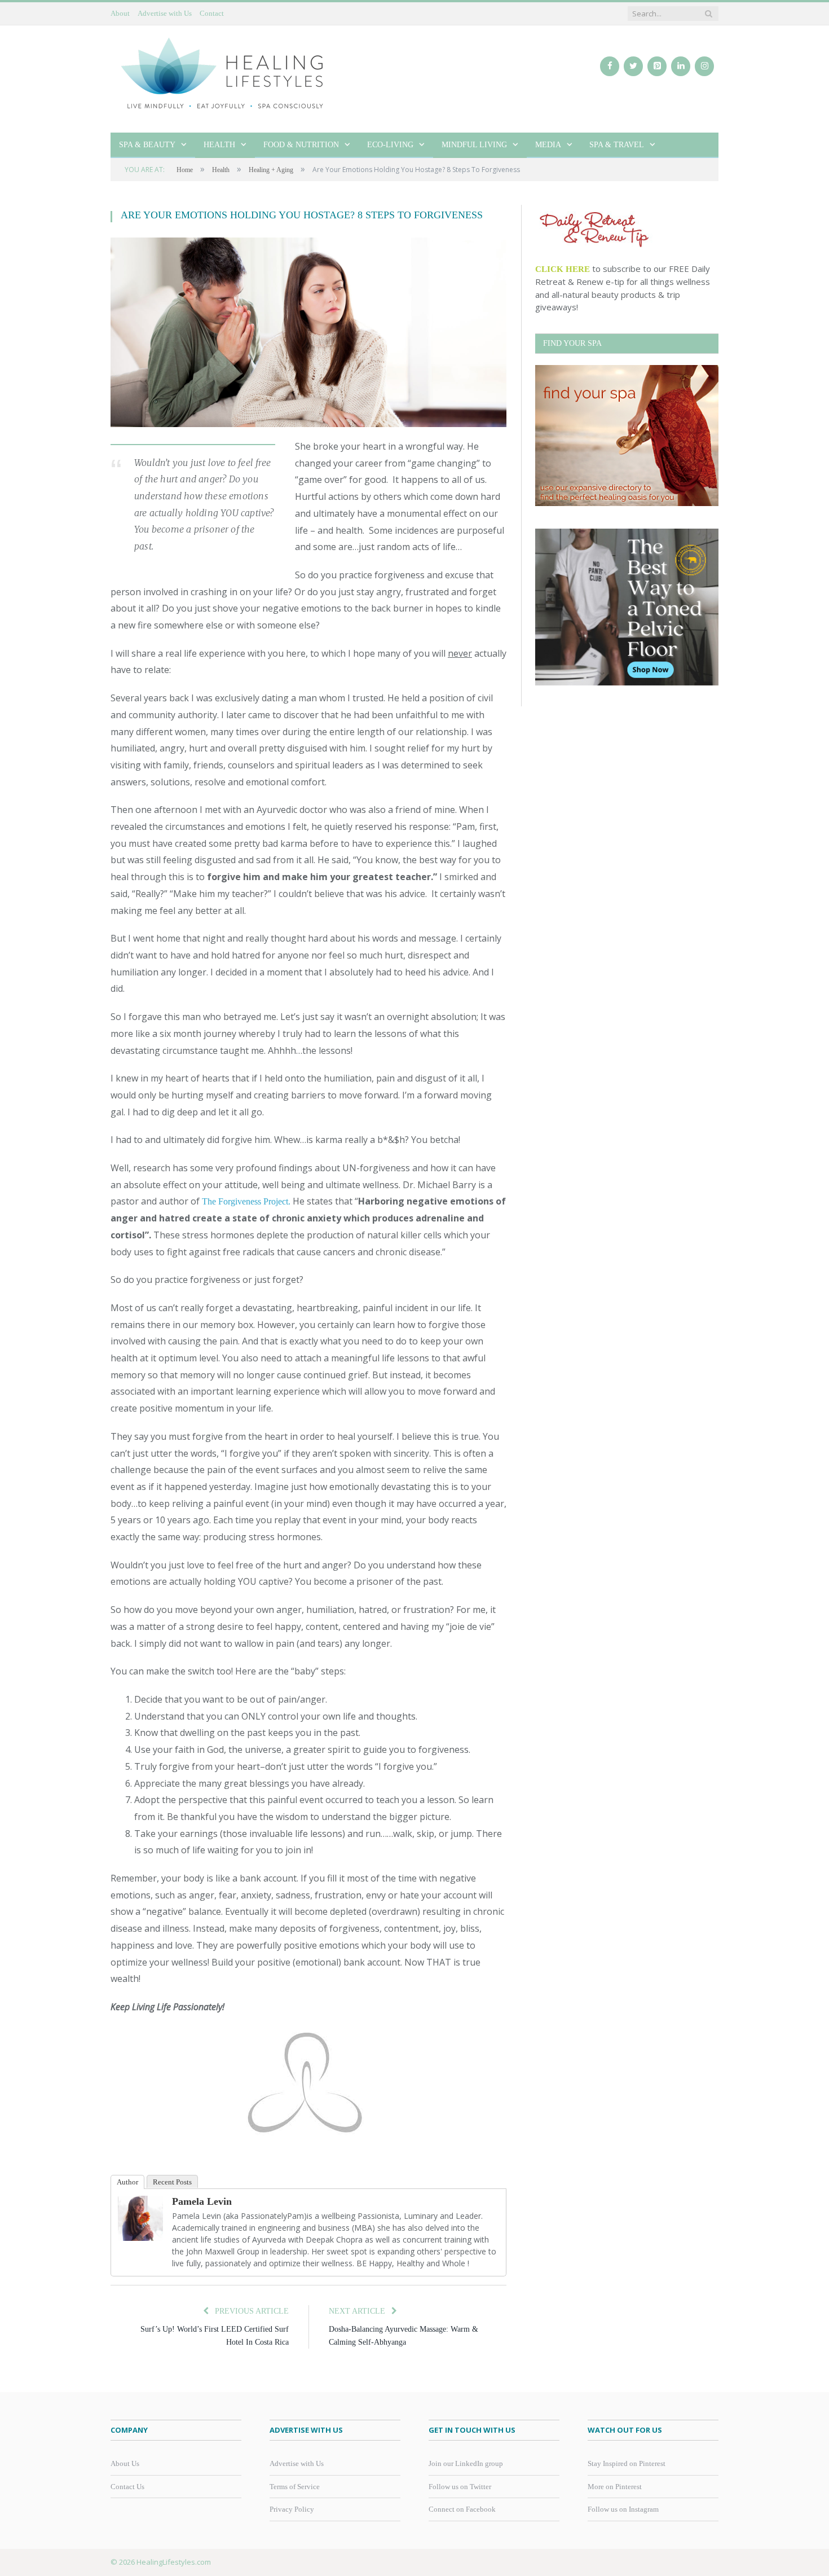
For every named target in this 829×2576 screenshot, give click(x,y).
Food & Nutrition (301, 145)
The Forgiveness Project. (246, 1201)
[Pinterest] (657, 66)
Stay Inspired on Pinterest (627, 2463)
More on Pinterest (615, 2487)
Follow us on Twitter (460, 2487)
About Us (125, 2463)
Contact (212, 13)
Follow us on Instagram (623, 2509)
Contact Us (127, 2487)
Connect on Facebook (462, 2509)
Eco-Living (390, 145)
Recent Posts (172, 2182)
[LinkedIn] (681, 66)
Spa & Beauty (147, 145)
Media (548, 145)
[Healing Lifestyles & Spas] (223, 72)
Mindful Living (474, 145)
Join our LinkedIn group (466, 2463)
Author (127, 2182)
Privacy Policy (292, 2509)
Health (219, 145)
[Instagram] (704, 66)
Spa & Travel (617, 145)
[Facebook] (610, 66)
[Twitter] (633, 66)
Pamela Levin (202, 2201)
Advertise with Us (165, 13)
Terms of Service (295, 2487)
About (120, 13)
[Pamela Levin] (140, 2238)
